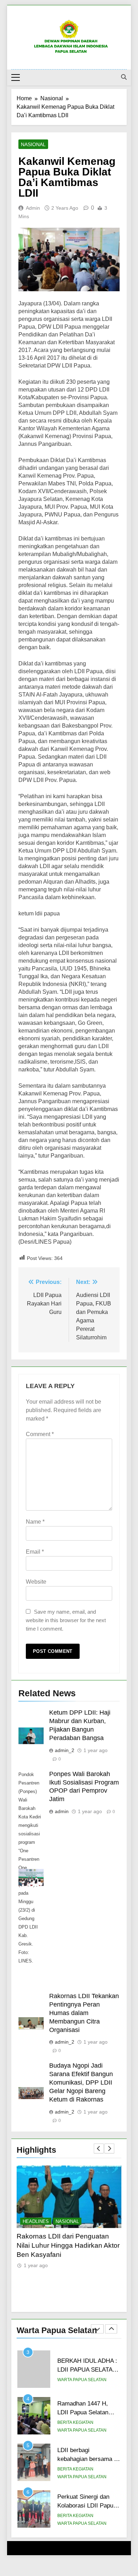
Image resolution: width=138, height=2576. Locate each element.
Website (36, 1582)
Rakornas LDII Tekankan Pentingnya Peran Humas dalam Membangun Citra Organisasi (84, 2013)
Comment (40, 1434)
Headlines (38, 2221)
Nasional (33, 144)
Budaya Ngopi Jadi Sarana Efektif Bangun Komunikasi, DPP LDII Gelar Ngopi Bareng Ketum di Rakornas (81, 2082)
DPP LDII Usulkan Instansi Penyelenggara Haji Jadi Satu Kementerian (64, 2245)
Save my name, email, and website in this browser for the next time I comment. (66, 1620)
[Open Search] (124, 77)
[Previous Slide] (99, 2148)
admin (33, 208)
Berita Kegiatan (75, 2376)
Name (35, 1522)
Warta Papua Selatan (82, 2384)
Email (35, 1552)
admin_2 (65, 1750)
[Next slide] (109, 2148)
